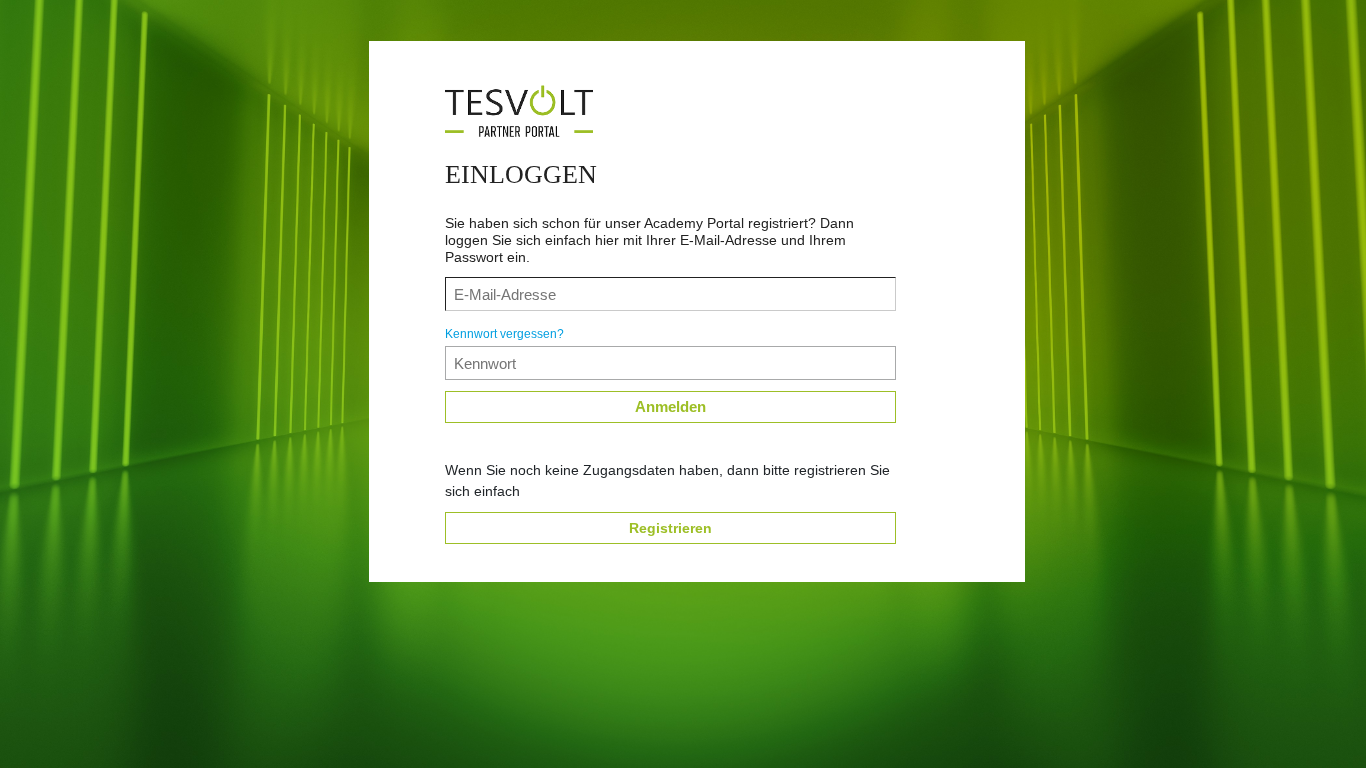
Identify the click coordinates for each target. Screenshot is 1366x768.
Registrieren (670, 528)
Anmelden (670, 406)
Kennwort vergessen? (504, 334)
